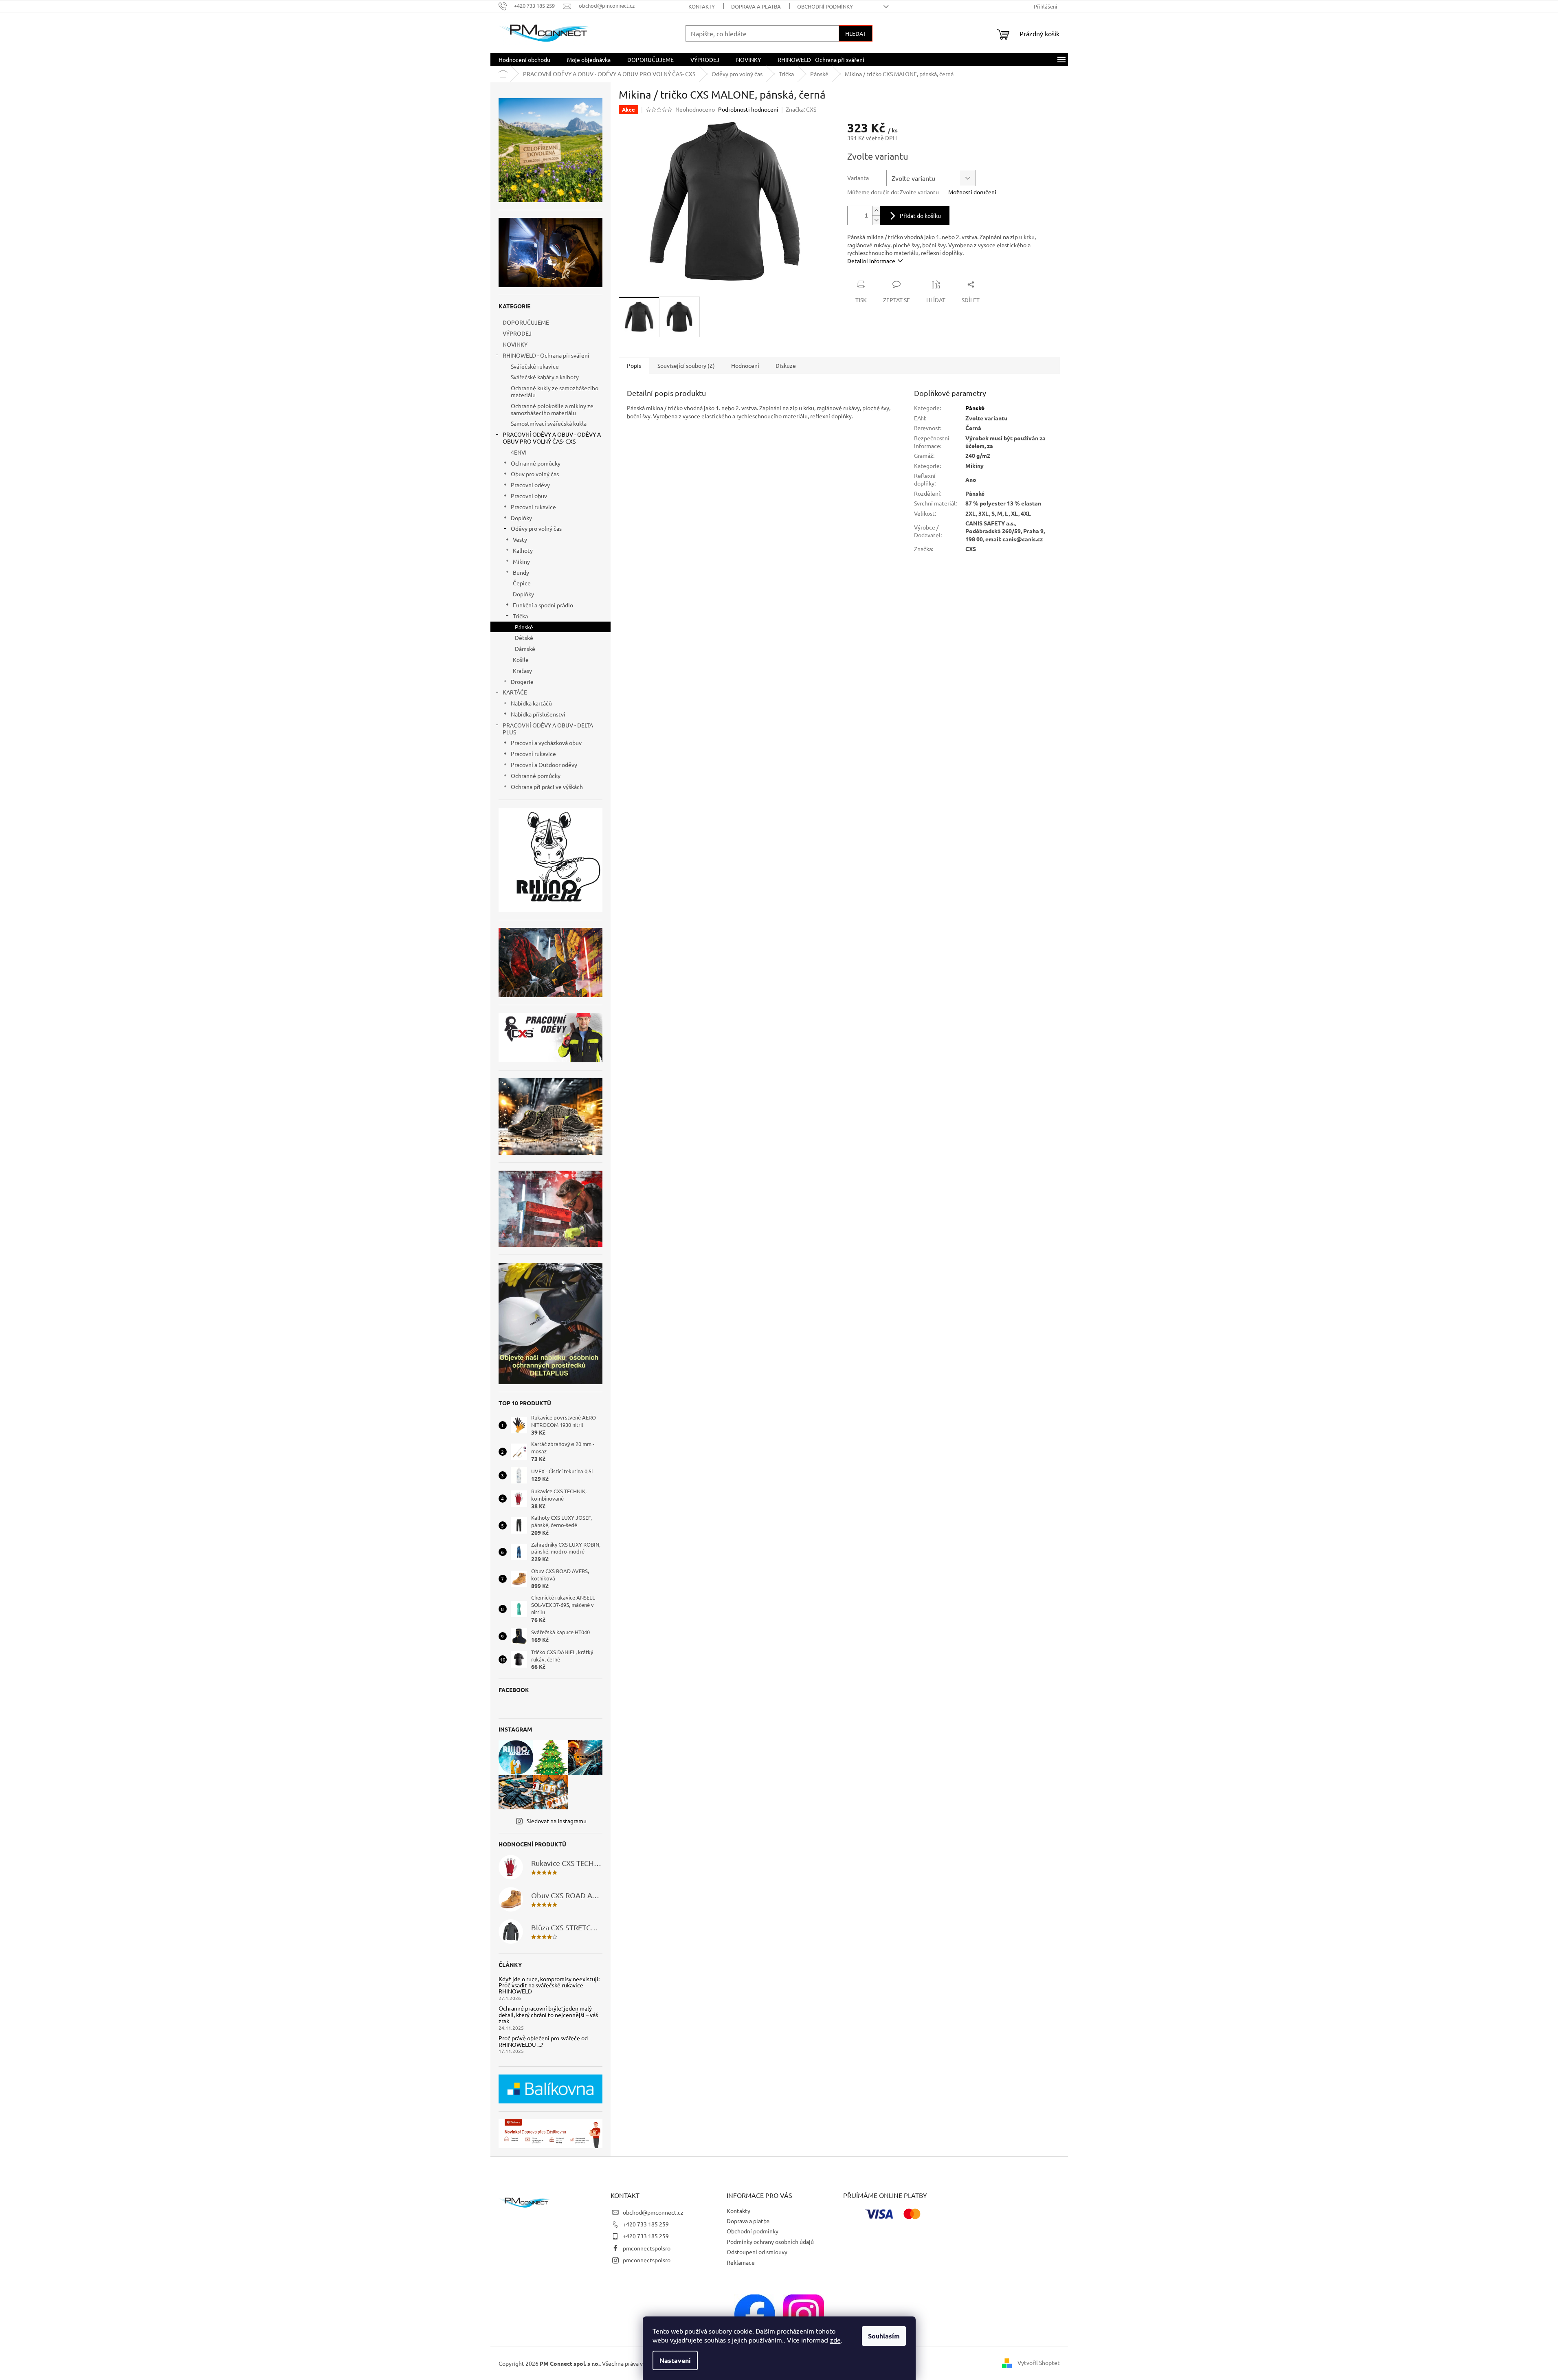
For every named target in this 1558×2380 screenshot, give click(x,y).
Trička (520, 616)
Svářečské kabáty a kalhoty (545, 377)
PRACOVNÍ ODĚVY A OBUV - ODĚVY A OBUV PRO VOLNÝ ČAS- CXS (552, 438)
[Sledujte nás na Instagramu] (804, 2314)
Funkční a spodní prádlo (543, 605)
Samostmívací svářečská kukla (549, 423)
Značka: (801, 109)
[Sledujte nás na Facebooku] (755, 2314)
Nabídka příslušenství (538, 714)
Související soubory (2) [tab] (686, 365)
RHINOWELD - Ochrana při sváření (546, 355)
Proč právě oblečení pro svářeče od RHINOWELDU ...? (543, 2041)
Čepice (522, 583)
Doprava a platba (756, 6)
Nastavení (675, 2360)
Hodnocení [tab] (745, 365)
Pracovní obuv (529, 496)
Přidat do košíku (920, 215)
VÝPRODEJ (517, 333)
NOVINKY (515, 344)
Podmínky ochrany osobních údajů (770, 2242)
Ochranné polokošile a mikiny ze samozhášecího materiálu (552, 409)
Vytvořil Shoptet (1039, 2362)
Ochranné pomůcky (536, 463)
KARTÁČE (515, 692)
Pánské (524, 627)
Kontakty (702, 6)
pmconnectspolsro (647, 2248)
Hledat (856, 33)
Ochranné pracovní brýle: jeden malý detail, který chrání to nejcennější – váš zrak (548, 2015)
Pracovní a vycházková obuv (546, 743)
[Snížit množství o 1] (876, 220)
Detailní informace (871, 261)
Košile (521, 659)
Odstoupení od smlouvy (757, 2252)
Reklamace (741, 2262)
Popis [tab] (634, 365)
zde (835, 2340)
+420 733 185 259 (646, 2224)
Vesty (520, 539)
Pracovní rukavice (533, 507)
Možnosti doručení (972, 192)
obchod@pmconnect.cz (653, 2212)
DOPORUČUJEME (526, 322)
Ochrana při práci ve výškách (547, 787)
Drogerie (522, 681)
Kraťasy (522, 670)
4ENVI (519, 452)
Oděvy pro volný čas (536, 528)
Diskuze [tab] (786, 365)
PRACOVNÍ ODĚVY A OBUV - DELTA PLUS (548, 729)
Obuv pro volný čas (535, 474)
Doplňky (521, 518)
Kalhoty (523, 550)
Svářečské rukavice (535, 366)
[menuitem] (524, 59)
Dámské (525, 648)
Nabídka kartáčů (531, 703)
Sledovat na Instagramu (557, 1821)
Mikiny (521, 561)
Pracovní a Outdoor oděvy (544, 765)
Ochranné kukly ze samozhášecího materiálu (555, 391)
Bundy (521, 572)
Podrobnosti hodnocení (748, 109)
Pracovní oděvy (530, 485)
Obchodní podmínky (825, 6)
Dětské (524, 637)
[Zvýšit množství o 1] (876, 211)
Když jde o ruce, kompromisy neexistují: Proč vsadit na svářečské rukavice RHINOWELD (549, 1985)
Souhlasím (884, 2336)
